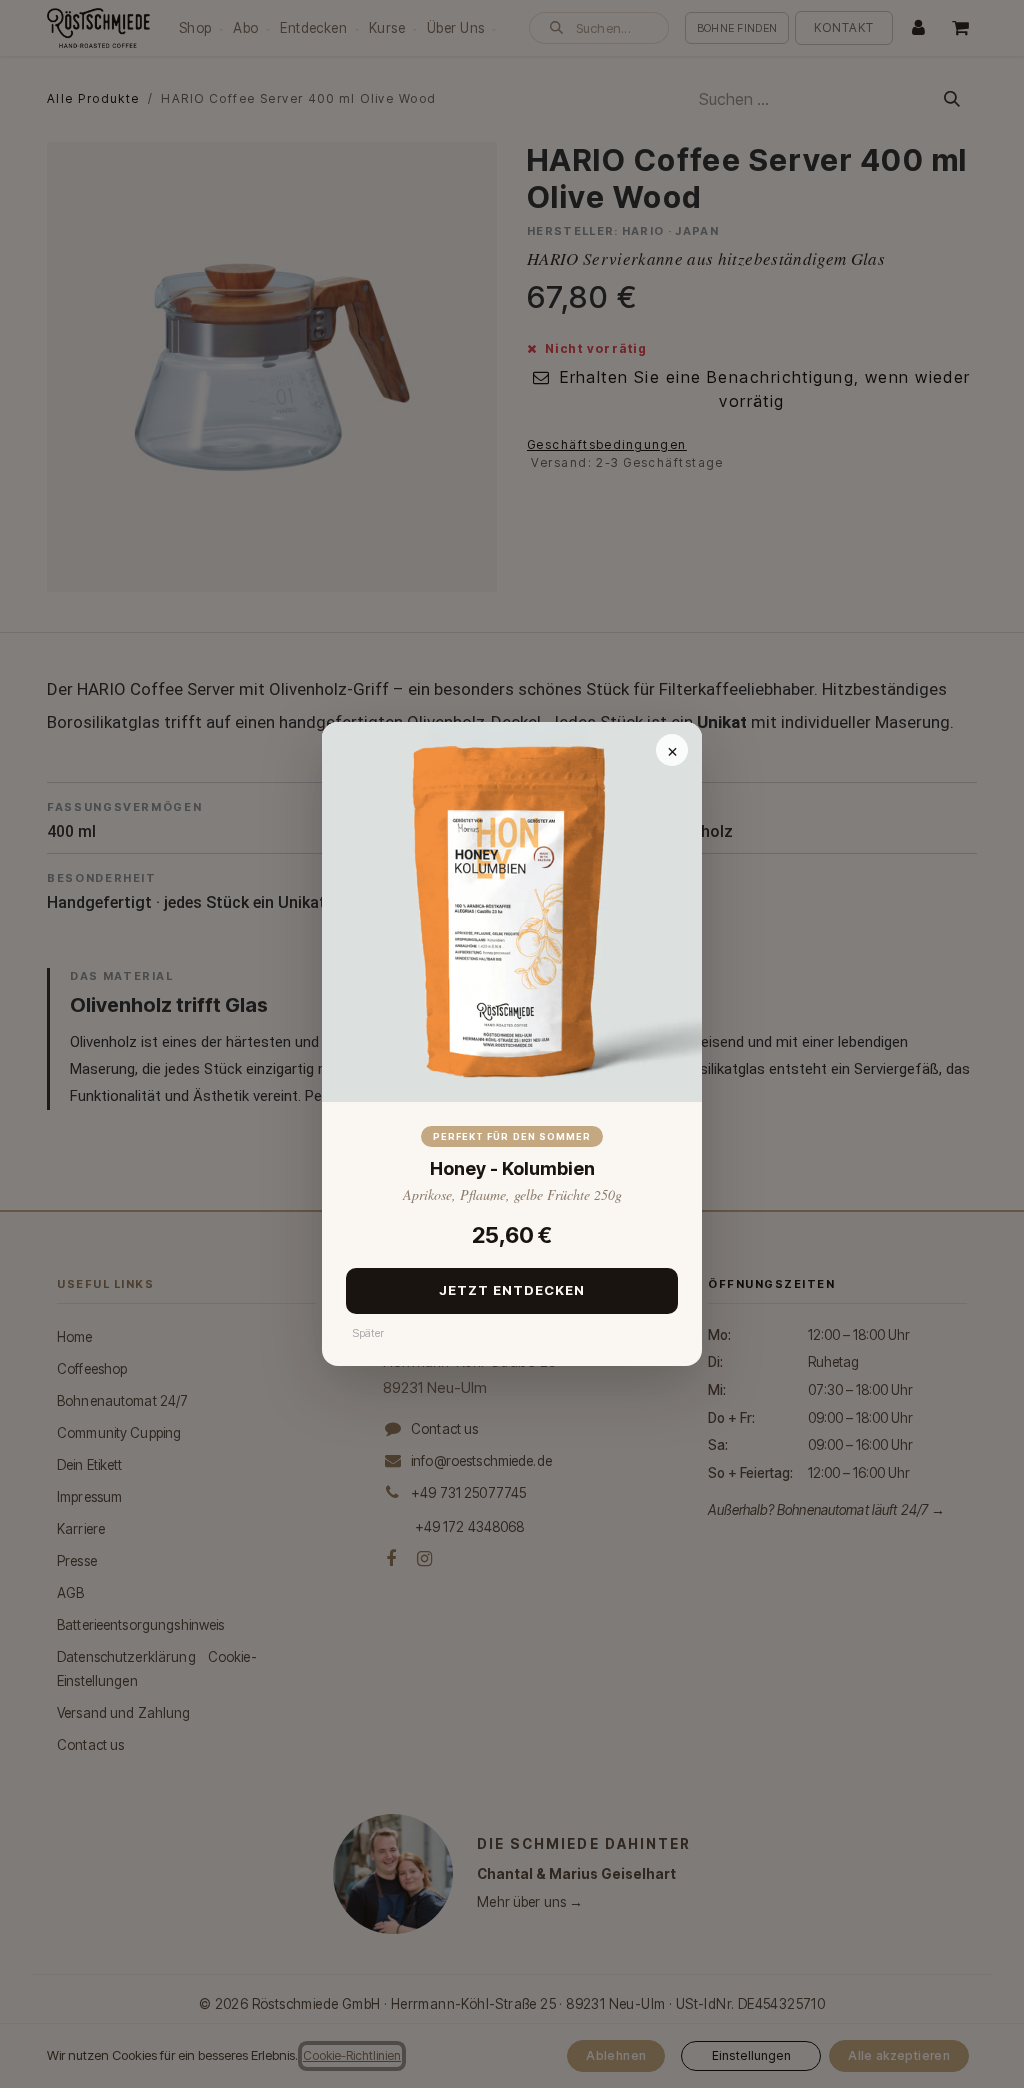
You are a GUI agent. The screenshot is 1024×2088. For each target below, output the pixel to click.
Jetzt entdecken (512, 1290)
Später (368, 1333)
